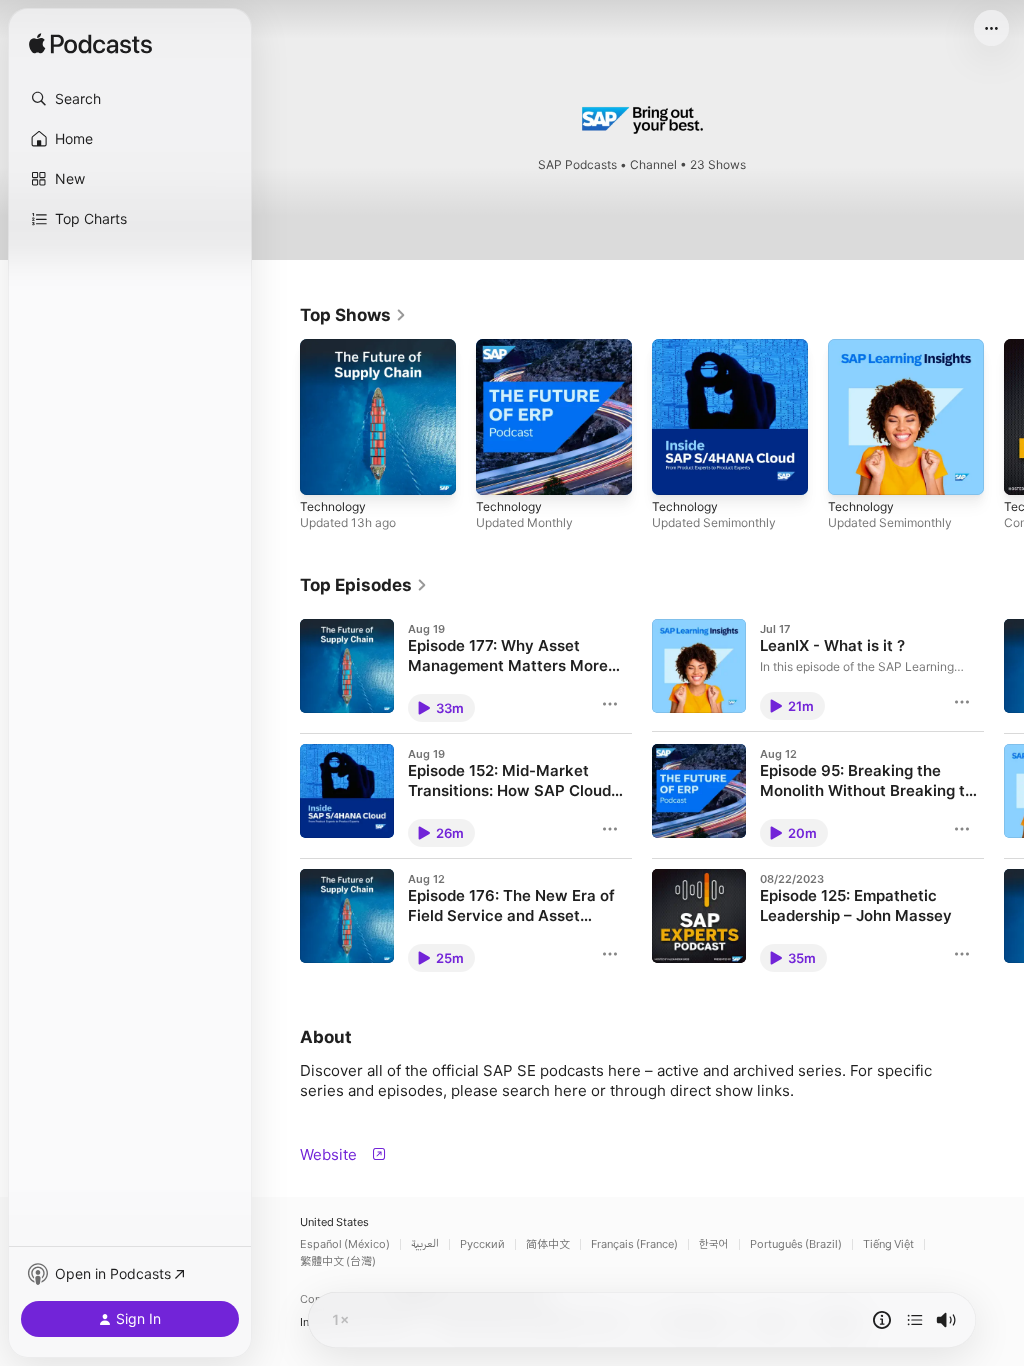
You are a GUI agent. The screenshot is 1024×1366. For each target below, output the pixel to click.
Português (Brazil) (796, 1244)
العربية (425, 1244)
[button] (130, 99)
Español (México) (345, 1244)
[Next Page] (1004, 417)
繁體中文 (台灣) (338, 1261)
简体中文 (548, 1244)
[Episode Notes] (882, 1320)
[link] (353, 315)
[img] (90, 45)
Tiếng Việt (888, 1244)
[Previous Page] (280, 417)
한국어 (714, 1244)
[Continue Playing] (915, 1320)
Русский (482, 1244)
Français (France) (634, 1244)
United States (334, 1222)
